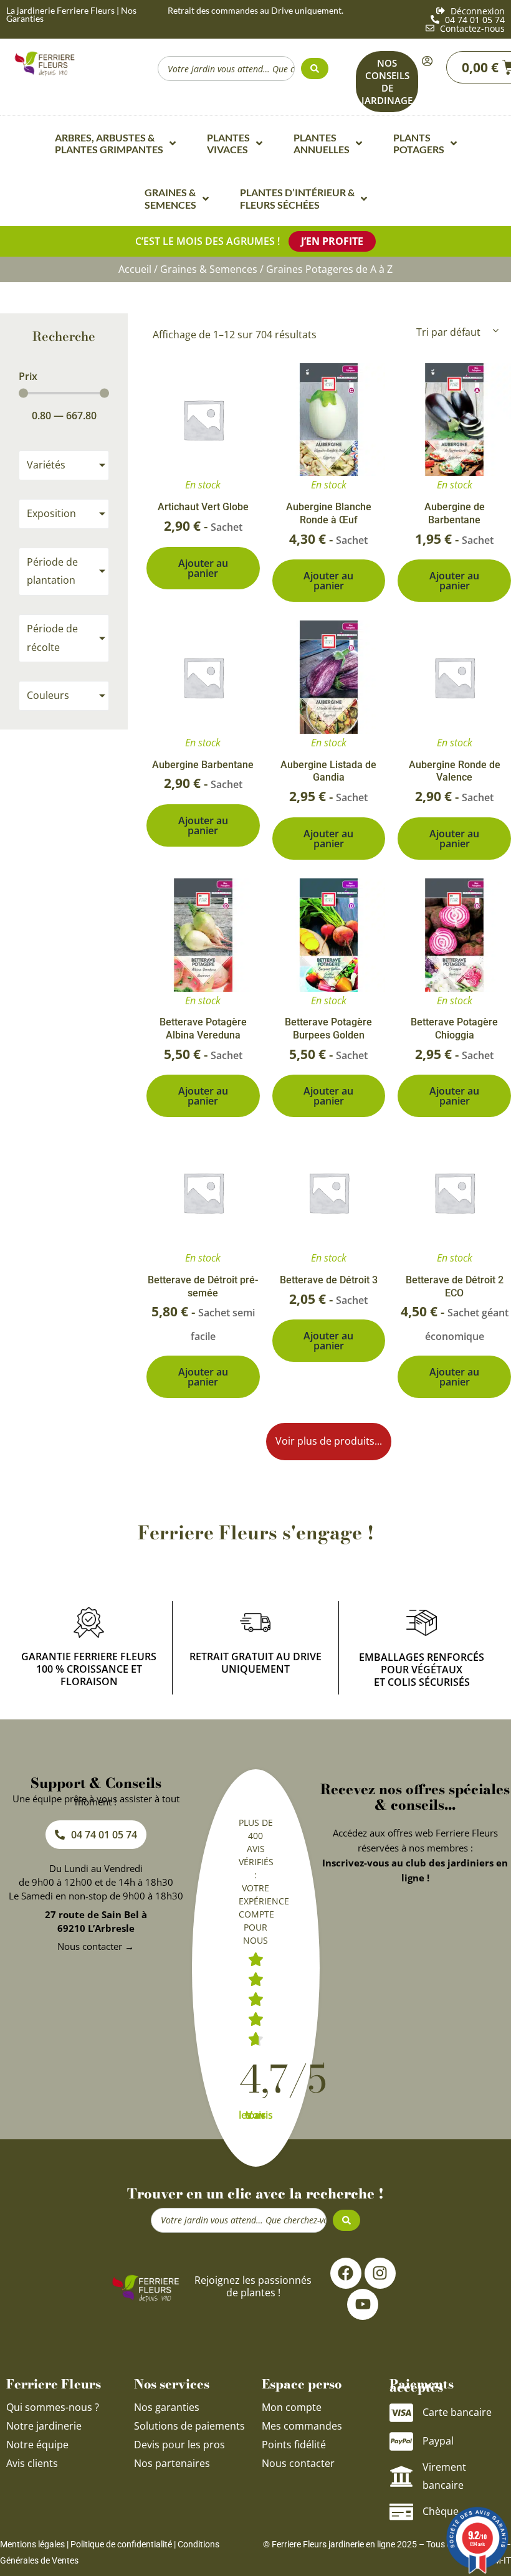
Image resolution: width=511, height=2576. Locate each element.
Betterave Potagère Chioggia (454, 1029)
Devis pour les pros (179, 2445)
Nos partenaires (172, 2463)
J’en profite (332, 241)
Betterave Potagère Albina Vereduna (203, 1029)
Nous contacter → (96, 1946)
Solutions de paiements (189, 2426)
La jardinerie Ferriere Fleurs (60, 10)
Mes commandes (302, 2426)
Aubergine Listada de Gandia (328, 771)
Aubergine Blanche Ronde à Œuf (329, 513)
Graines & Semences (209, 269)
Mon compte (292, 2407)
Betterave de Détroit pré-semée (203, 1286)
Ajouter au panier (203, 568)
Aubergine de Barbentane (455, 513)
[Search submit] (315, 69)
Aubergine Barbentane (203, 765)
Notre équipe (37, 2445)
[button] (329, 1442)
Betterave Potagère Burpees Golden (328, 1029)
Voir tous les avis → (256, 2115)
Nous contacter (298, 2463)
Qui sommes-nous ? (54, 2407)
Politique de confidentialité (121, 2544)
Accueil (135, 269)
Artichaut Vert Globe (203, 507)
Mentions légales (32, 2544)
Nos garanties (167, 2407)
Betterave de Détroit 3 (329, 1280)
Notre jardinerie (44, 2426)
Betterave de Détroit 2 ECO (455, 1286)
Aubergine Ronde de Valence (455, 771)
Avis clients (32, 2463)
